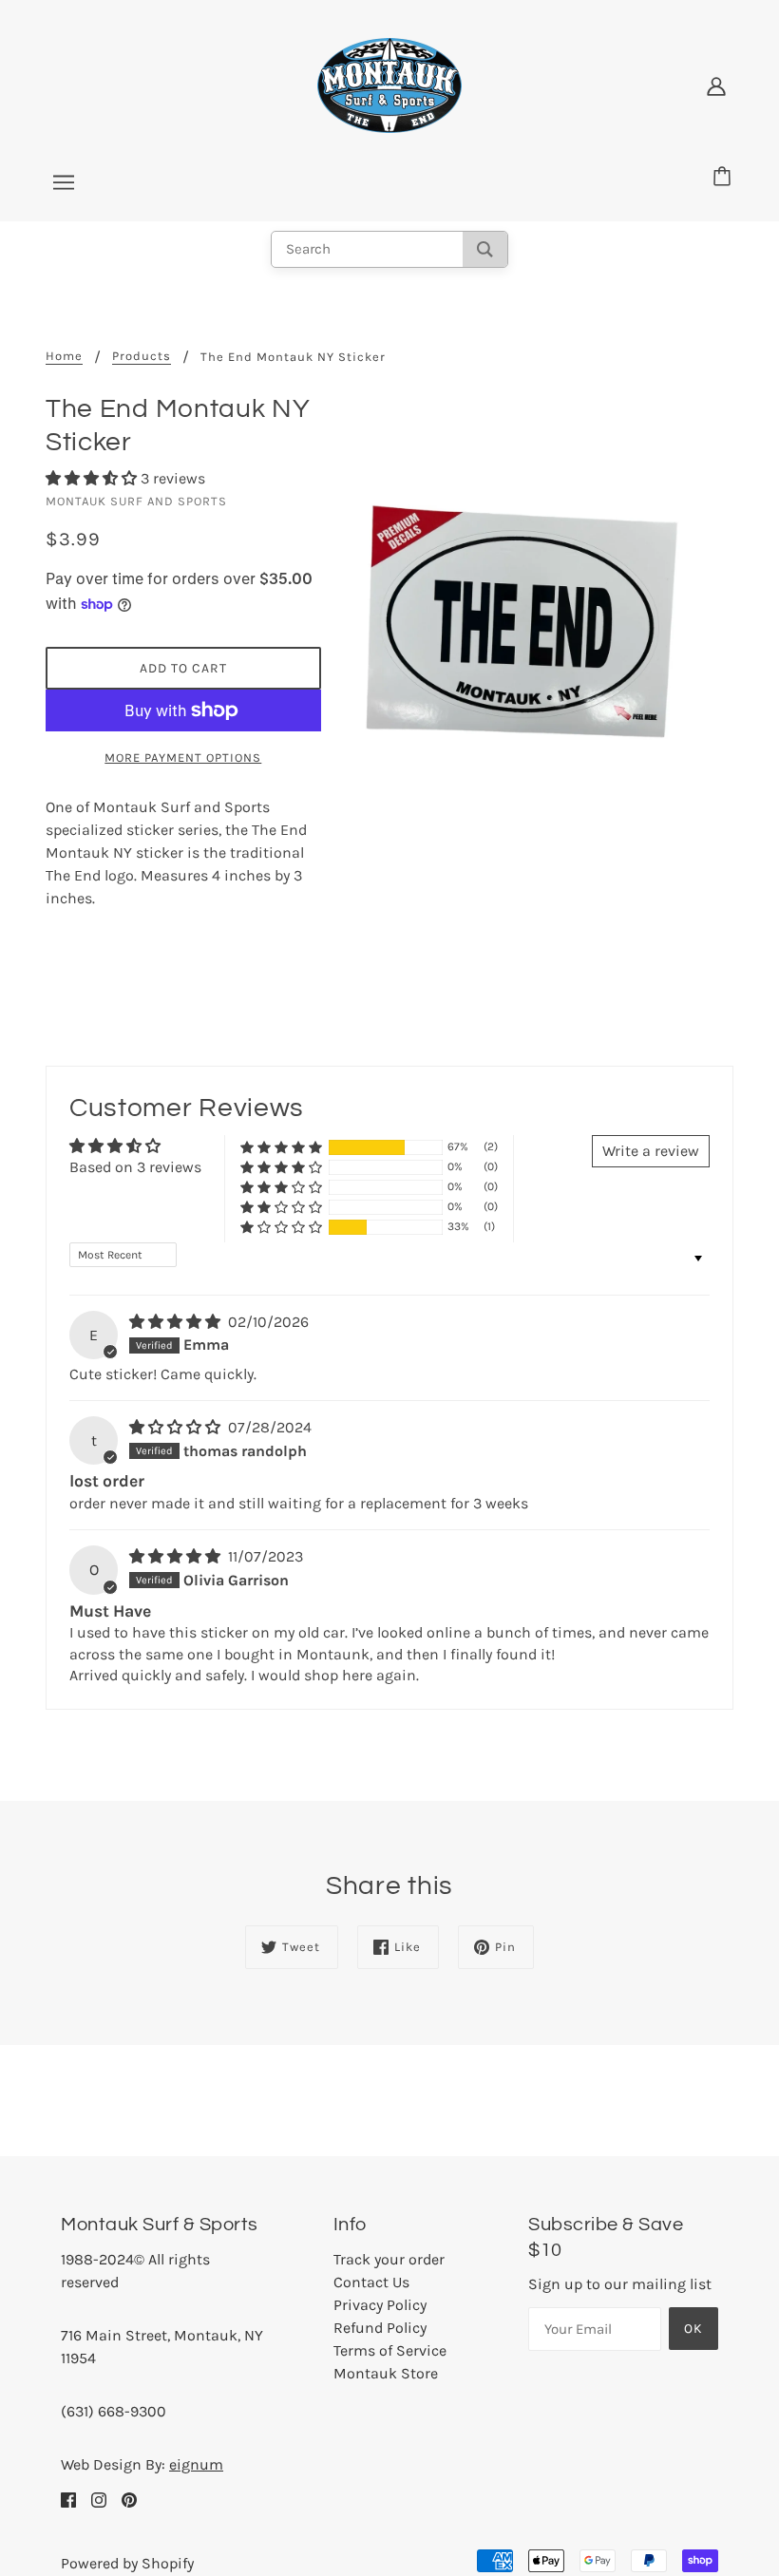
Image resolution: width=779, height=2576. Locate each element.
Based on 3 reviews (135, 1167)
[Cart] (725, 178)
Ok (693, 2329)
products (142, 356)
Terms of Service (390, 2350)
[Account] (716, 85)
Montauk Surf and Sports (136, 501)
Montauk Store (386, 2373)
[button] (93, 478)
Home (64, 356)
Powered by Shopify (127, 2563)
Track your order (389, 2259)
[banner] (389, 84)
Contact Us (371, 2282)
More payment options (183, 758)
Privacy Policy (380, 2305)
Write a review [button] (651, 1151)
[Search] (485, 249)
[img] (177, 1322)
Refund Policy (380, 2328)
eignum (196, 2464)
